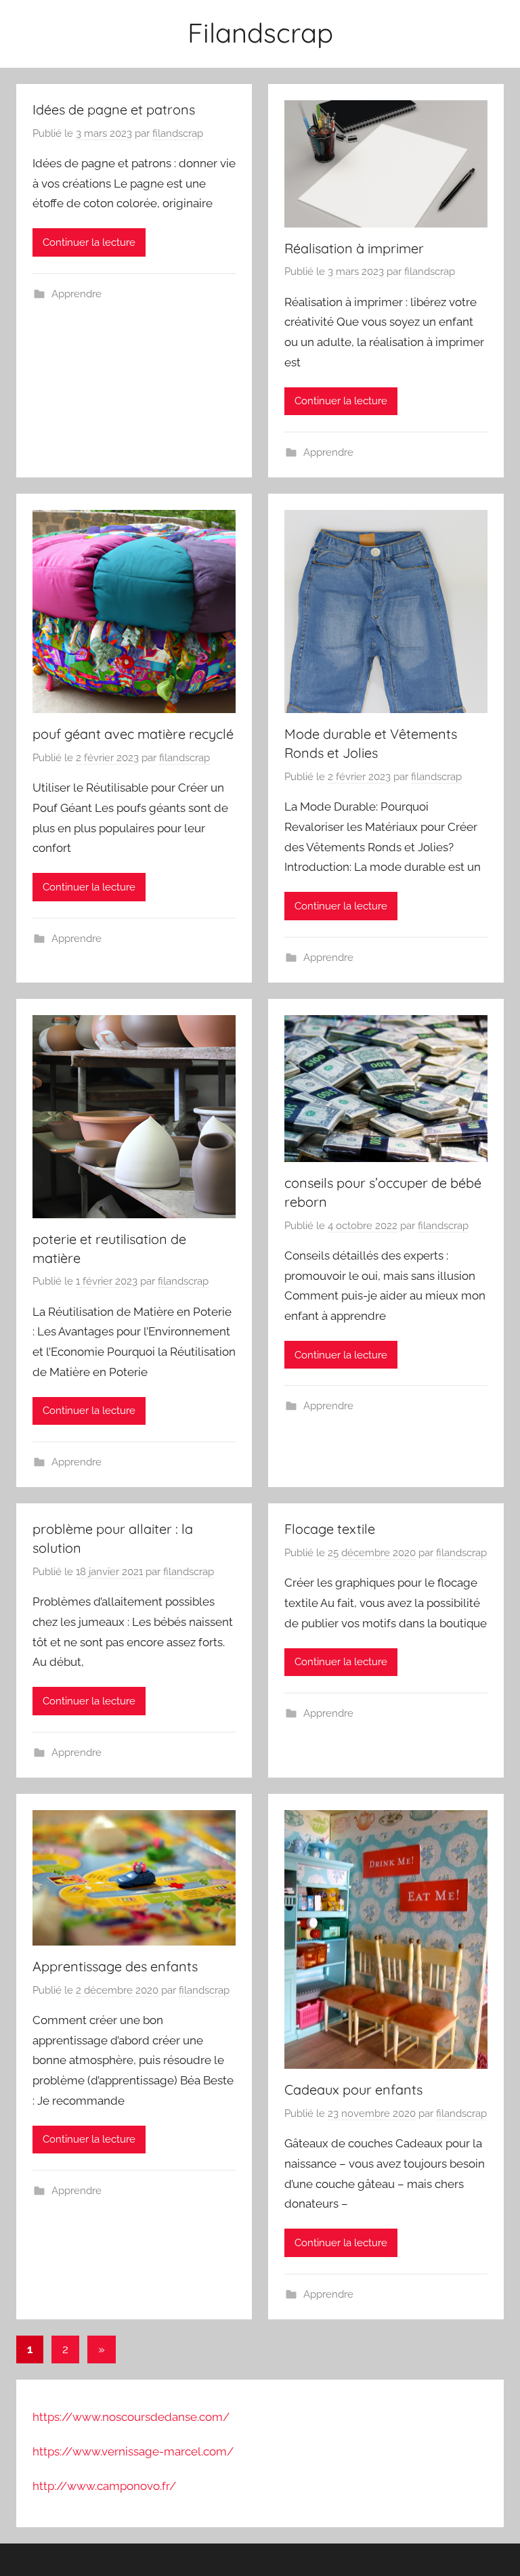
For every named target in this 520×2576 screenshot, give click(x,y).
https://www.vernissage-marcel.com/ (133, 2451)
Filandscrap (260, 33)
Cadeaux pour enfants (353, 2089)
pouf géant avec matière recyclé (133, 734)
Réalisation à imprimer (354, 248)
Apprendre (77, 294)
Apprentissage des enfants (115, 1966)
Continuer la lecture (89, 242)
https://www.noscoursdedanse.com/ (131, 2417)
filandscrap (178, 133)
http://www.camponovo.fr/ (104, 2486)
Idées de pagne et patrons (114, 109)
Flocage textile (330, 1529)
